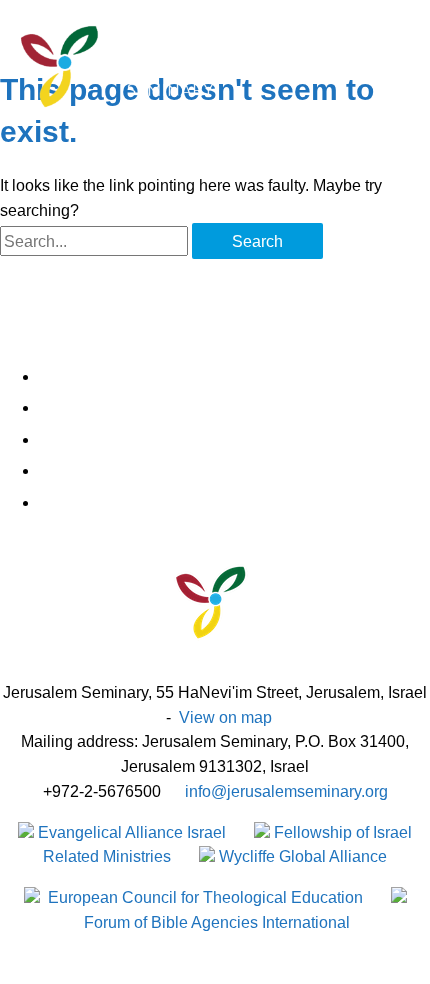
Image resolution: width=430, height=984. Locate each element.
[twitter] (235, 408)
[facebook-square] (235, 377)
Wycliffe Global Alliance (301, 856)
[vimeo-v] (235, 471)
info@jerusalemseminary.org (286, 791)
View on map (225, 717)
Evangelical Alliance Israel (130, 832)
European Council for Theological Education (203, 897)
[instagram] (235, 440)
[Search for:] (96, 241)
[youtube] (235, 503)
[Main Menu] (40, 132)
